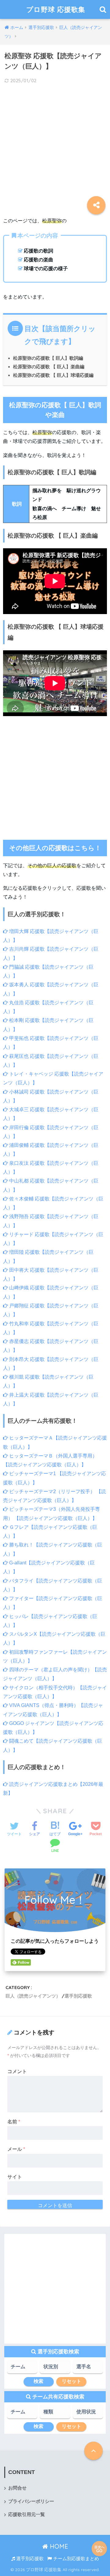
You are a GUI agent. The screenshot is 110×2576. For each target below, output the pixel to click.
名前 (14, 2122)
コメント (17, 2071)
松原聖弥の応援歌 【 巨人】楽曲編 (49, 367)
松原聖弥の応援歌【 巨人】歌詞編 (48, 358)
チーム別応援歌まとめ (75, 2559)
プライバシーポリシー (31, 2501)
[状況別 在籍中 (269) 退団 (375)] (55, 2369)
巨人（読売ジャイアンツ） (33, 1996)
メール (16, 2149)
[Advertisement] (55, 146)
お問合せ (17, 2488)
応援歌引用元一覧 (27, 2514)
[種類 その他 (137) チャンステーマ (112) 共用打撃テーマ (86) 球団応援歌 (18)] (55, 2414)
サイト (15, 2177)
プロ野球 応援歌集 (56, 9)
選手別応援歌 (78, 1996)
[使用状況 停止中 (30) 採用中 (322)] (88, 2414)
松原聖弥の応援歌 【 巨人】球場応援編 (53, 375)
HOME (58, 2546)
